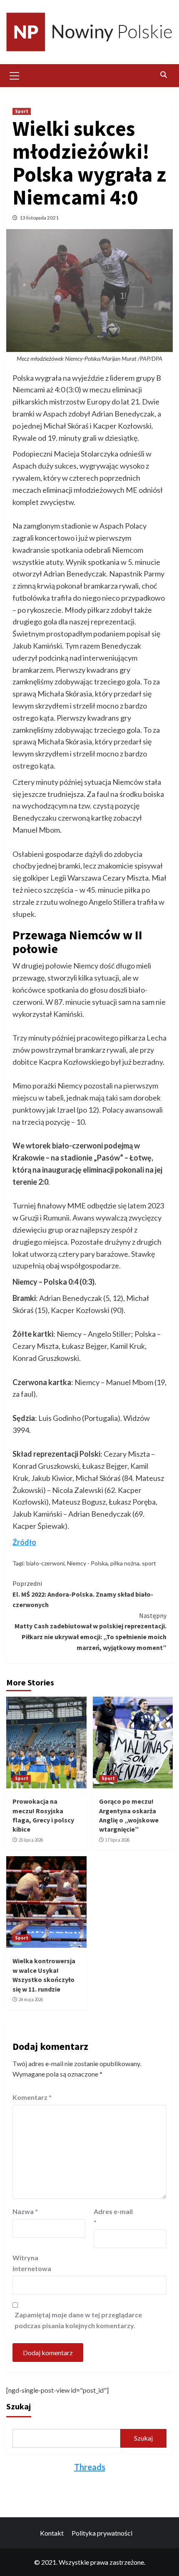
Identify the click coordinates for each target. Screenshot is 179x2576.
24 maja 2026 (31, 1999)
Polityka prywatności (102, 2533)
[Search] (163, 75)
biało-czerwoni (45, 1563)
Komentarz (32, 2097)
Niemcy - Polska (87, 1563)
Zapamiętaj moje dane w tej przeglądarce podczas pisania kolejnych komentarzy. (78, 2320)
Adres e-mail (113, 2217)
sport (149, 1563)
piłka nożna (125, 1563)
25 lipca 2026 (31, 1840)
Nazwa (25, 2211)
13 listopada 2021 (39, 218)
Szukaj (19, 2406)
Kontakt (52, 2533)
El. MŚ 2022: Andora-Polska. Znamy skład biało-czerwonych (83, 1594)
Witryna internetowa (32, 2263)
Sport (22, 111)
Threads (90, 2467)
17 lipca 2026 (117, 1840)
